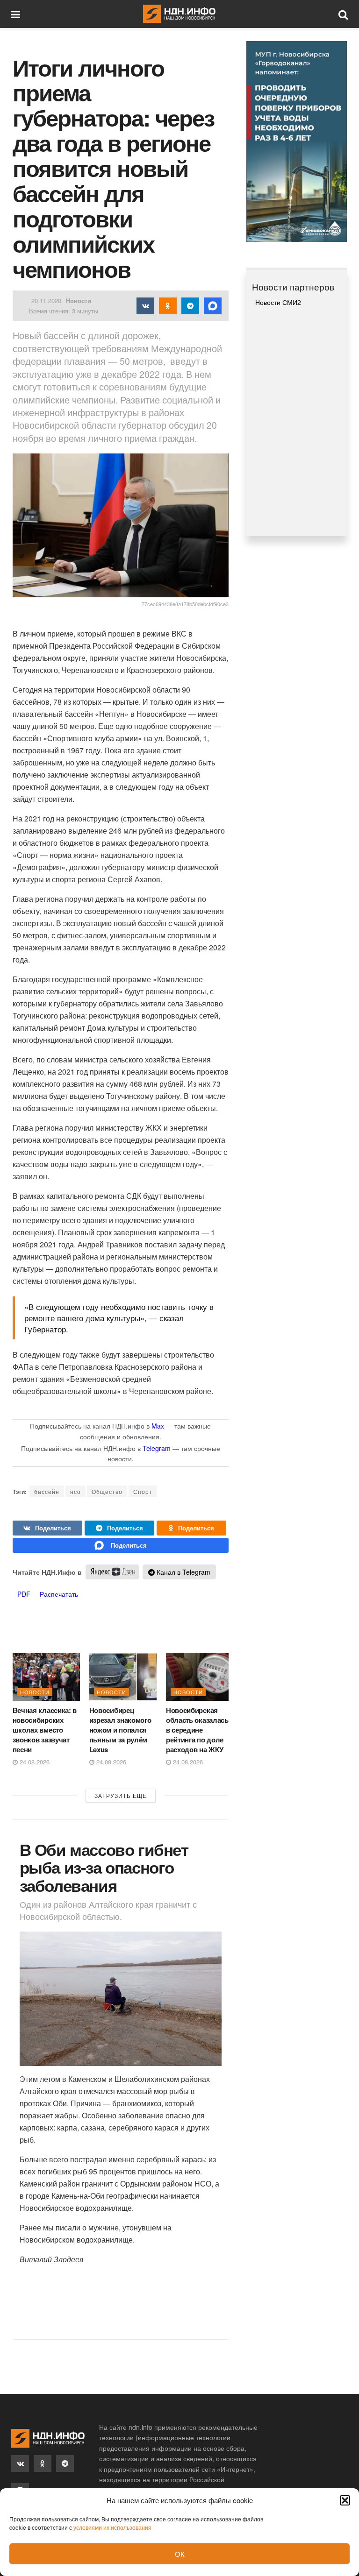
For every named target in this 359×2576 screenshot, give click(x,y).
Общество (107, 1491)
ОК (180, 2554)
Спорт (143, 1491)
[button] (345, 2500)
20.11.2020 (46, 301)
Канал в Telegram (183, 1572)
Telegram (157, 1448)
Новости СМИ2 (278, 302)
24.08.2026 (34, 1762)
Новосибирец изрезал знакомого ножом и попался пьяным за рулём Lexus (120, 1730)
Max (158, 1426)
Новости (79, 301)
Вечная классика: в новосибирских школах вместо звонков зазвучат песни (45, 1730)
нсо (75, 1491)
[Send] (121, 1545)
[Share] (47, 1528)
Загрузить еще (121, 1795)
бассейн (47, 1491)
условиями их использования (112, 2527)
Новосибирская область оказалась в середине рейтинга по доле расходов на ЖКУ (197, 1730)
